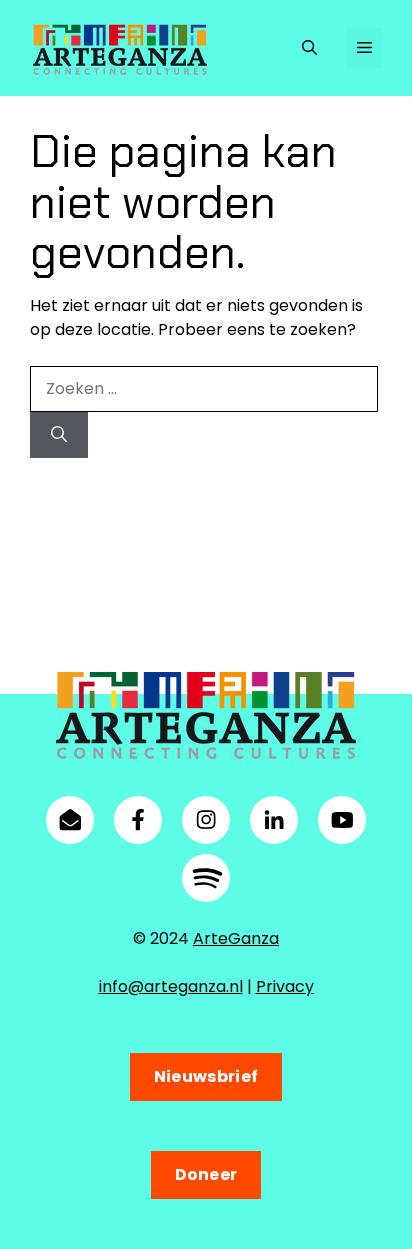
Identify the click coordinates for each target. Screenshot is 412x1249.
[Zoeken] (59, 435)
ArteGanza (236, 938)
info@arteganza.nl (171, 986)
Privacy (285, 986)
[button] (309, 48)
